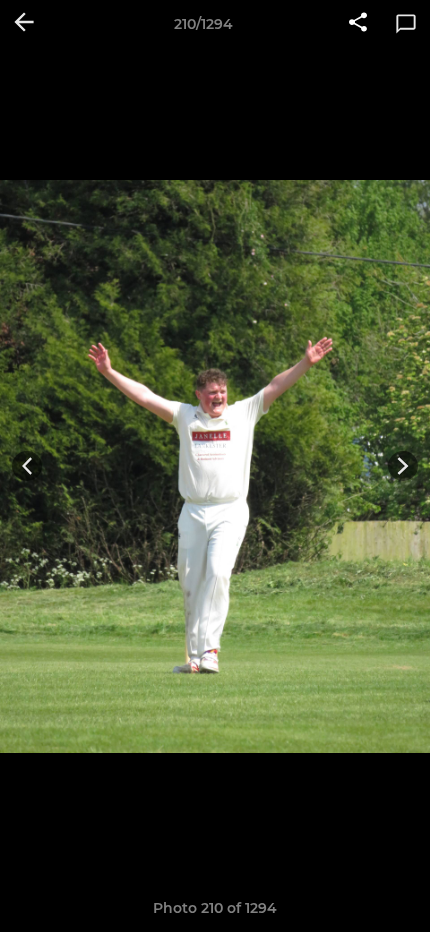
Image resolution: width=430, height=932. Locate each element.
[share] (358, 24)
